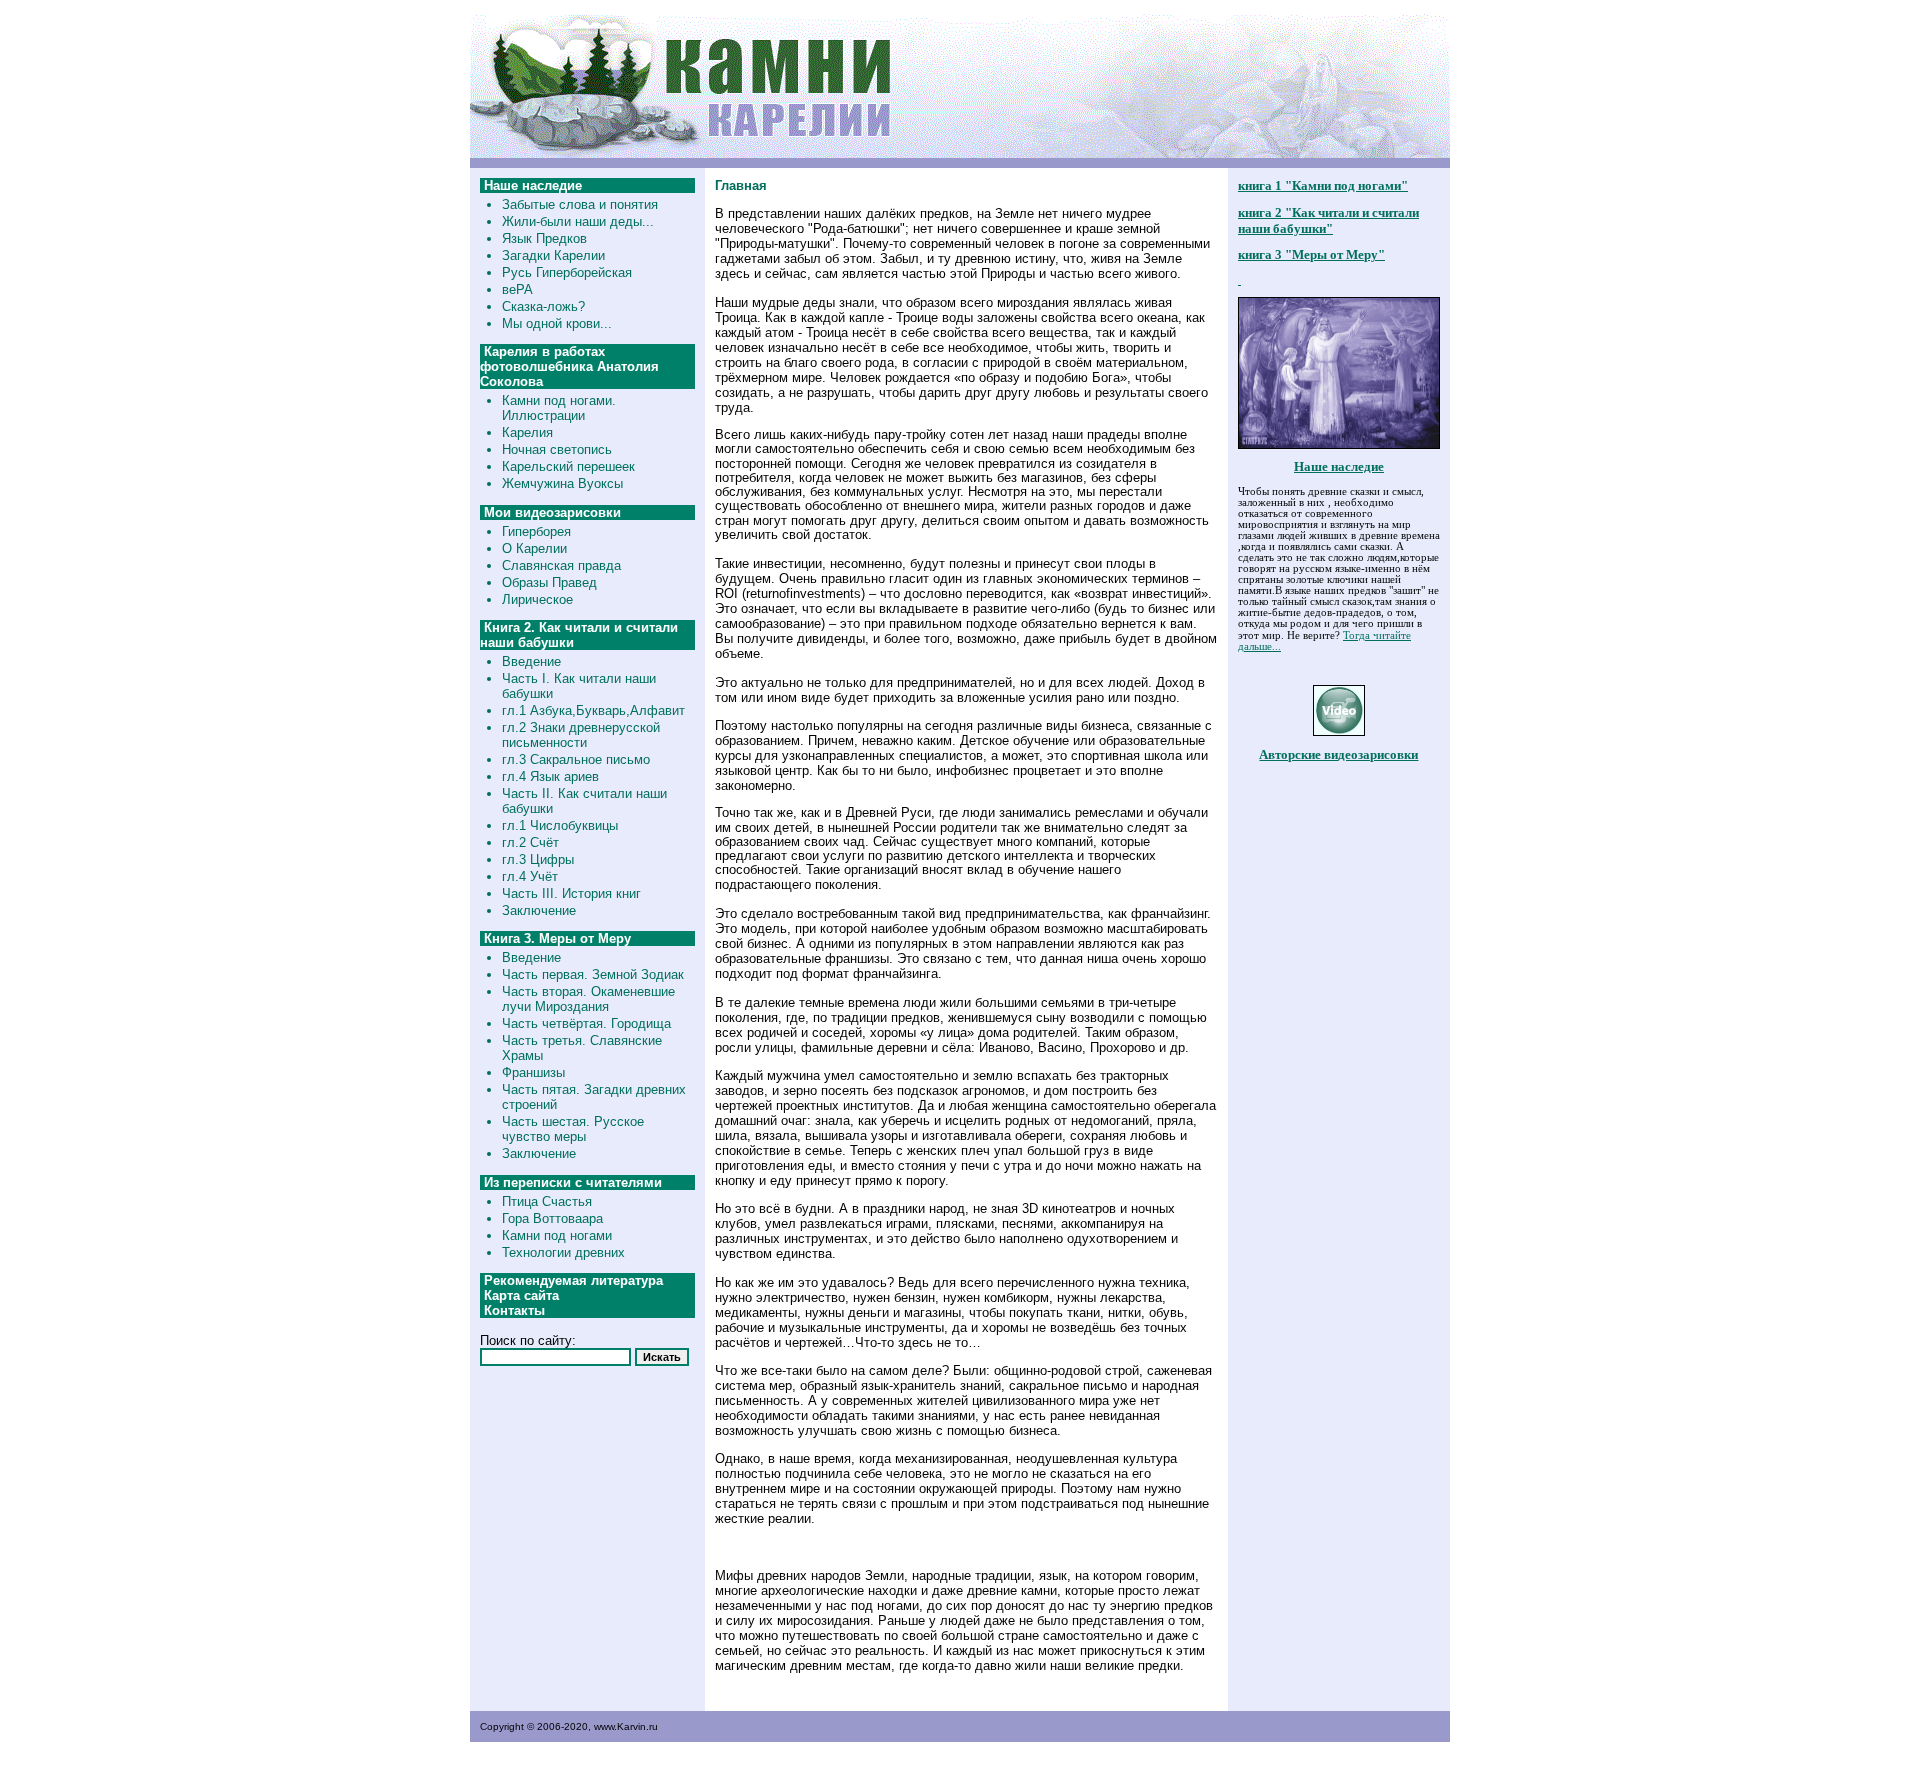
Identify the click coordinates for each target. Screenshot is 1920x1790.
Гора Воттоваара (552, 1218)
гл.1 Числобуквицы (560, 825)
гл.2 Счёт (530, 842)
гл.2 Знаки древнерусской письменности (581, 735)
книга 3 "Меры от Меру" (1311, 254)
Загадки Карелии (553, 255)
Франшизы (533, 1072)
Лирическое (537, 599)
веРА (517, 289)
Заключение (539, 910)
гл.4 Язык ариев (550, 776)
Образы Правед (549, 582)
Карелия (527, 432)
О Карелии (534, 548)
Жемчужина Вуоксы (562, 483)
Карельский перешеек (568, 466)
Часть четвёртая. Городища (586, 1023)
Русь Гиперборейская (567, 272)
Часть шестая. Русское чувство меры (573, 1129)
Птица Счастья (547, 1201)
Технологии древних (563, 1252)
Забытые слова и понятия (580, 204)
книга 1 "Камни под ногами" (1323, 185)
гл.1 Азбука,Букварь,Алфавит (593, 710)
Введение (531, 661)
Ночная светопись (557, 449)
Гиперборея (536, 531)
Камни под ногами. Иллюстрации (559, 408)
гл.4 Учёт (530, 876)
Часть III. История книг (571, 893)
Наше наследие (1339, 466)
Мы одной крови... (557, 323)
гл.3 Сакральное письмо (576, 759)
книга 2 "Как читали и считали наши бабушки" (1328, 220)
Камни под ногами (557, 1235)
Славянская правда (561, 565)
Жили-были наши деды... (578, 221)
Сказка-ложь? (543, 306)
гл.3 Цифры (538, 859)
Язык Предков (544, 238)
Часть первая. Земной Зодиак (593, 974)
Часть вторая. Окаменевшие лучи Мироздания (588, 999)
